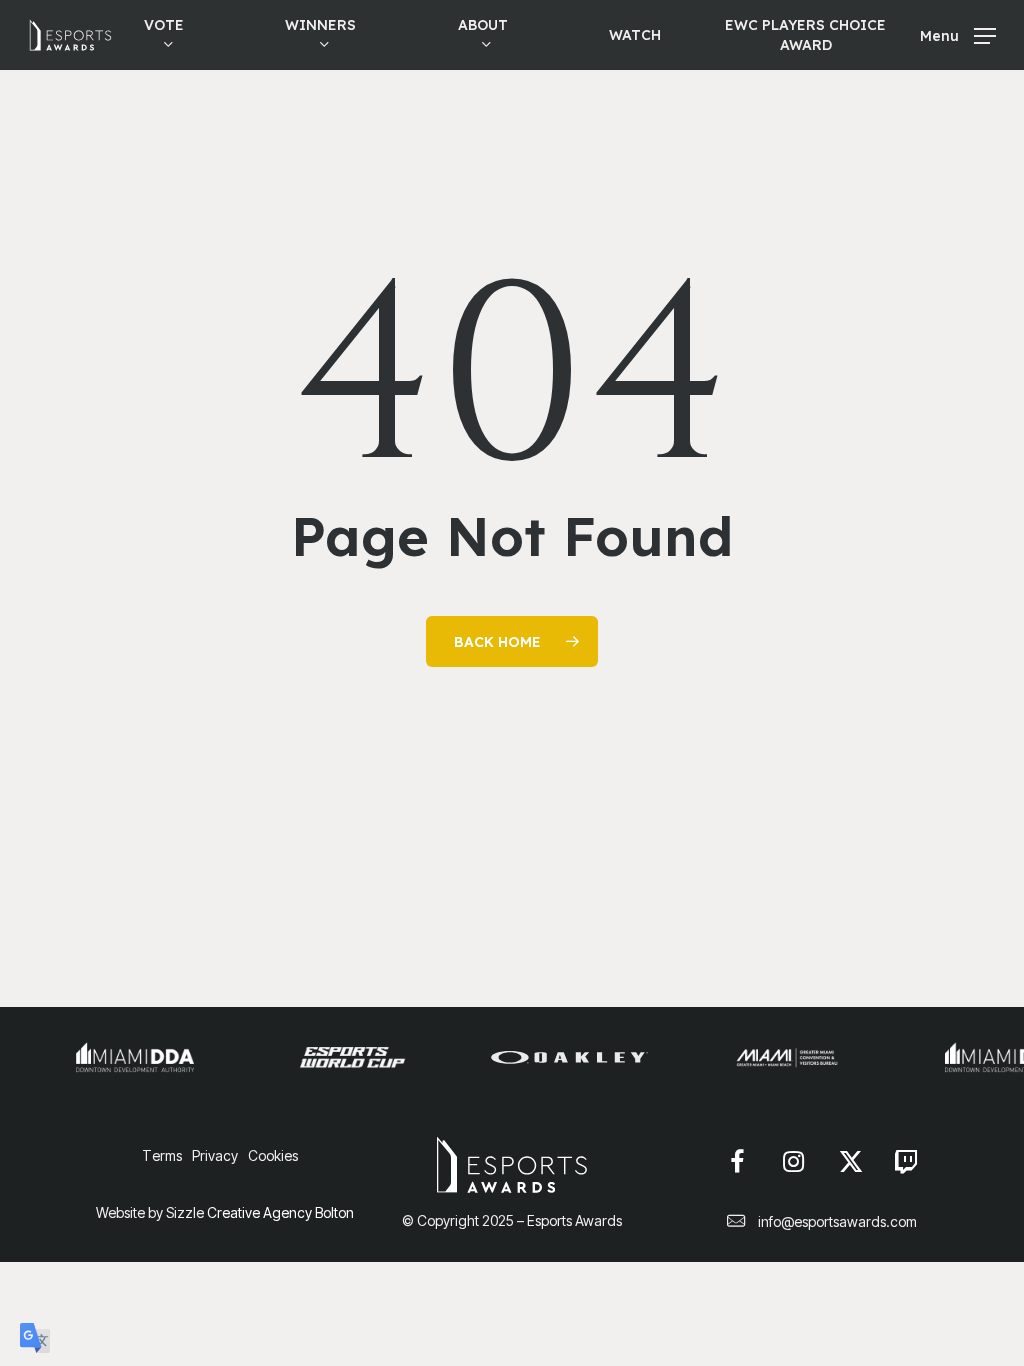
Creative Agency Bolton (279, 1212)
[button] (958, 35)
